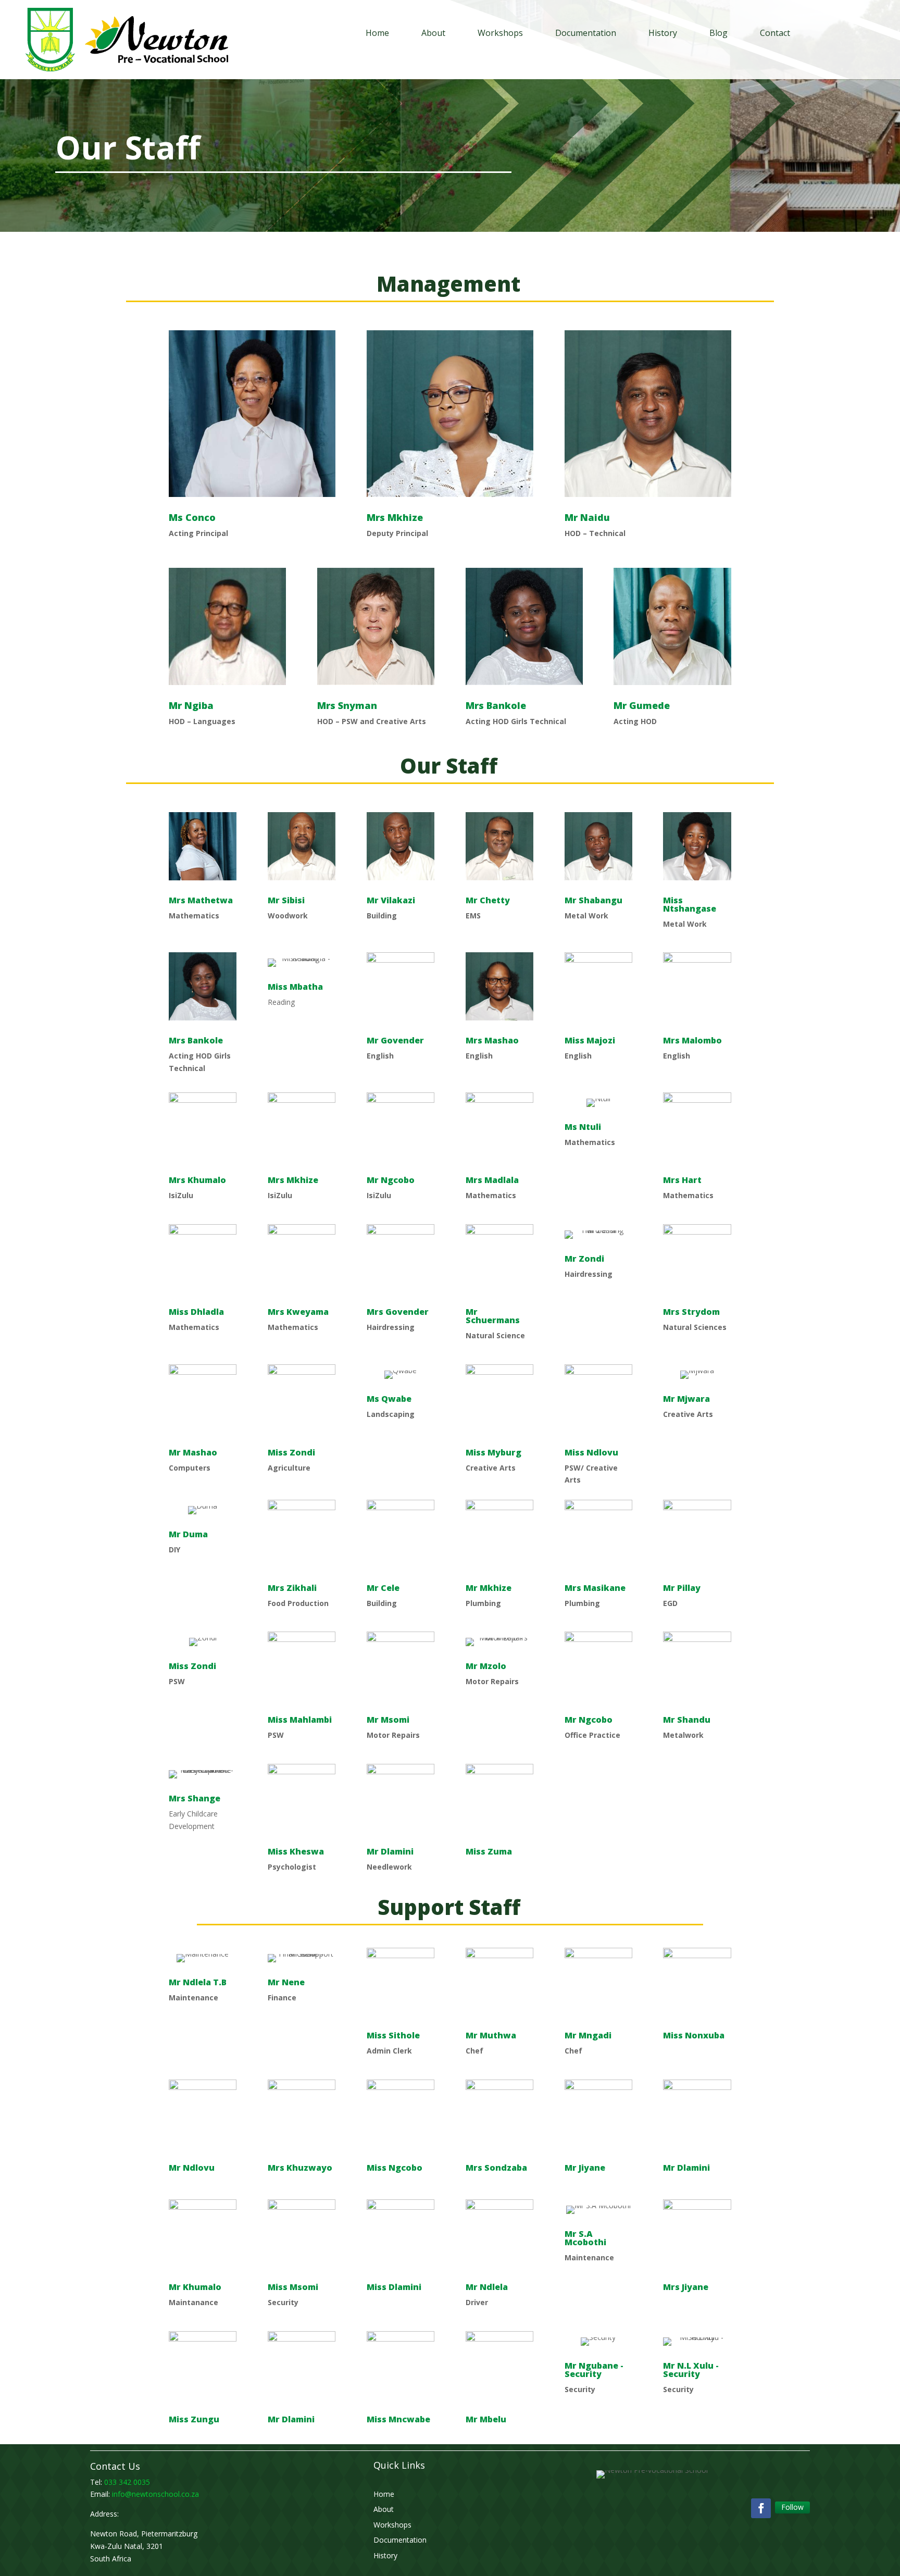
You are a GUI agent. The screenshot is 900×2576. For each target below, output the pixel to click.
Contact (775, 33)
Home (377, 33)
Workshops (500, 33)
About (433, 33)
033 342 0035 (127, 2482)
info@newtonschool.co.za (155, 2494)
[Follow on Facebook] (761, 2508)
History (663, 33)
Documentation (586, 33)
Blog (718, 33)
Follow (792, 2507)
